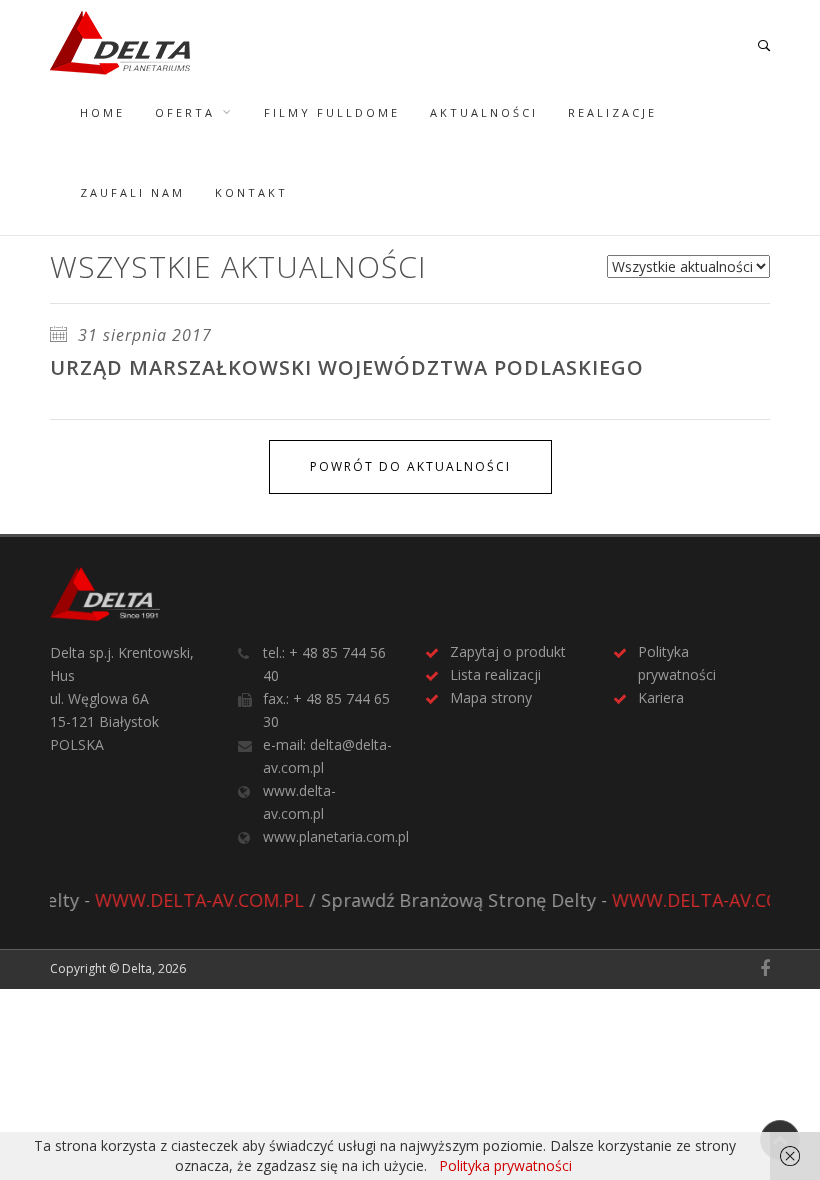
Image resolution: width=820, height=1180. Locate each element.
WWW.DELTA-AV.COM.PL (189, 900)
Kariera (661, 697)
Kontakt (251, 192)
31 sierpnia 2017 (142, 335)
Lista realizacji (495, 674)
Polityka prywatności (505, 1165)
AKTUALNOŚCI (484, 112)
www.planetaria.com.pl (336, 836)
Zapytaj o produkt (508, 651)
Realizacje (612, 112)
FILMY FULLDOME (332, 112)
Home (102, 112)
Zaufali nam (132, 192)
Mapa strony (491, 697)
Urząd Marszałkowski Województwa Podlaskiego (347, 367)
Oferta (185, 112)
